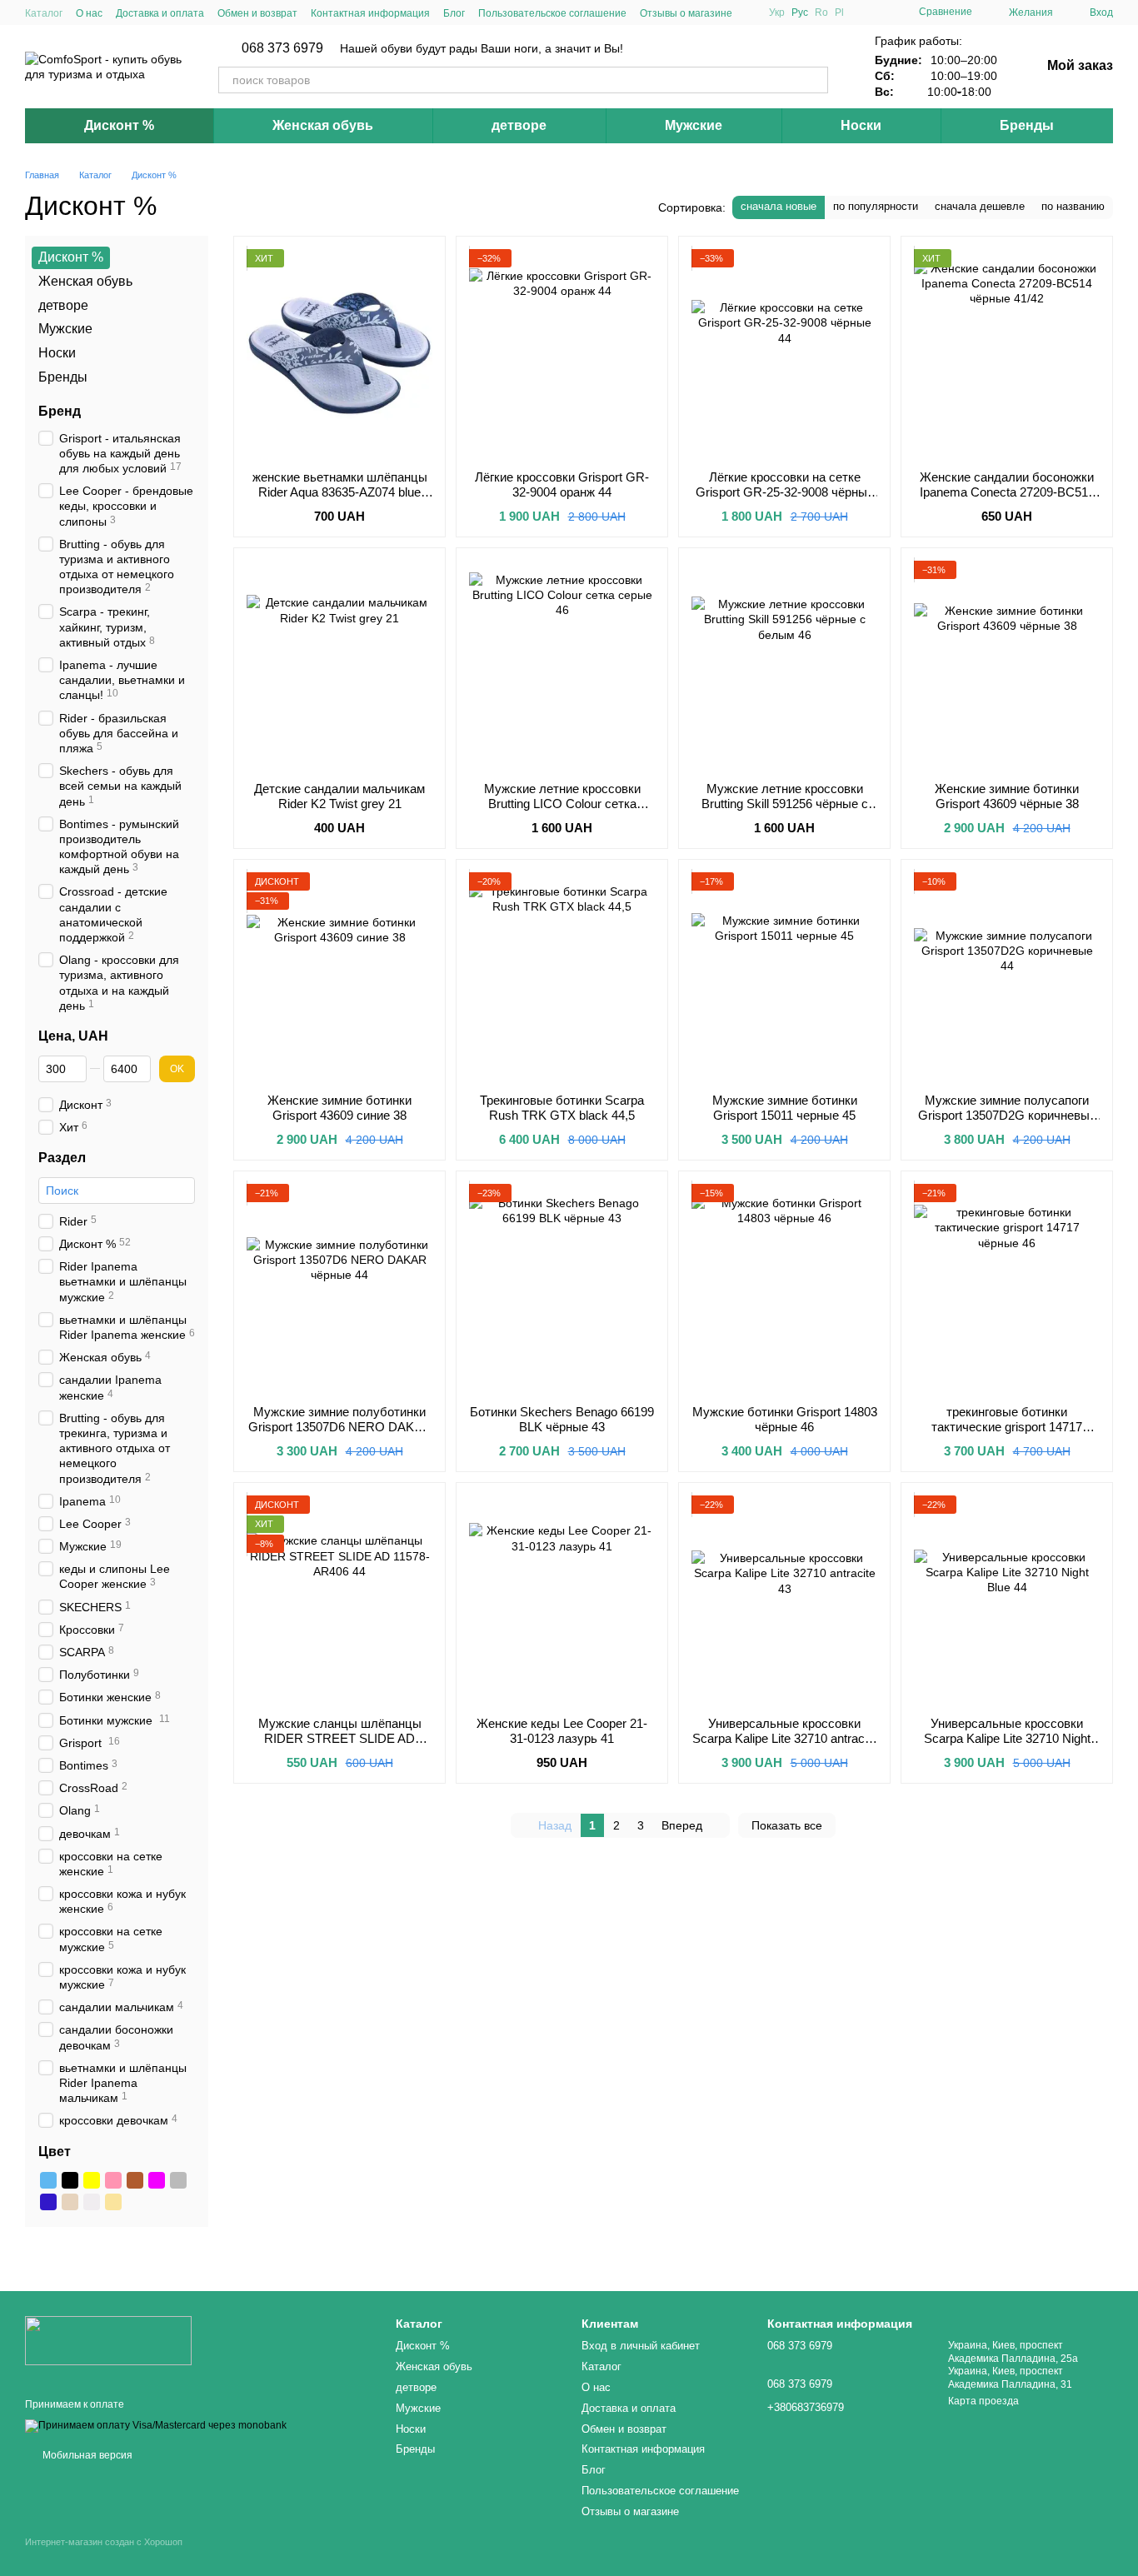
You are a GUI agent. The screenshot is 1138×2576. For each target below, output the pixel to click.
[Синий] (48, 2203)
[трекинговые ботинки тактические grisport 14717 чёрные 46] (1007, 1288)
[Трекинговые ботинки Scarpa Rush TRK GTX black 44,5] (562, 976)
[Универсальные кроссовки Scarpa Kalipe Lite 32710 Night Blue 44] (1007, 1600)
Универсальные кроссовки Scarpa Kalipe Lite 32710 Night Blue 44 (1007, 1738)
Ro (821, 12)
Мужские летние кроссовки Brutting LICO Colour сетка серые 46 (562, 804)
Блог (454, 13)
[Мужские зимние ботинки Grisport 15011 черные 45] (784, 976)
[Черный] (70, 2181)
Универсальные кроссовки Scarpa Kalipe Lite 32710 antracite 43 (785, 1738)
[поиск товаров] (815, 80)
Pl (839, 12)
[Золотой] (70, 2203)
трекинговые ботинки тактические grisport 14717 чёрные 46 (1007, 1427)
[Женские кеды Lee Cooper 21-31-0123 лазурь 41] (562, 1600)
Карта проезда (983, 2401)
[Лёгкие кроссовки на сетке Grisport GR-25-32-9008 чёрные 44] (784, 353)
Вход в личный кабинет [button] (641, 2346)
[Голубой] (48, 2181)
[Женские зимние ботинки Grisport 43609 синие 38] (339, 976)
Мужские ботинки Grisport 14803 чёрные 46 (785, 1419)
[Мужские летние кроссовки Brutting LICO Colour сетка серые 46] (562, 665)
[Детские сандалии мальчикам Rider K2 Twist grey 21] (339, 665)
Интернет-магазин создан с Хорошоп (104, 2542)
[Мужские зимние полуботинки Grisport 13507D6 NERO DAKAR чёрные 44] (339, 1288)
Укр (777, 12)
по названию (1073, 206)
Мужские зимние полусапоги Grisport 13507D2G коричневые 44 (1007, 1115)
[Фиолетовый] (157, 2181)
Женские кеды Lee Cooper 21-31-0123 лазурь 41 (562, 1731)
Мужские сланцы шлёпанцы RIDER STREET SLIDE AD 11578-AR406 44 (340, 1738)
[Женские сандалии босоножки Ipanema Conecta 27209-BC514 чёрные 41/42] (1007, 353)
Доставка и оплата (160, 13)
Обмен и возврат (257, 13)
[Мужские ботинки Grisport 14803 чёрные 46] (784, 1288)
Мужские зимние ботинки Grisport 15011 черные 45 (785, 1108)
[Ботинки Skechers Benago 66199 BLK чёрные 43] (562, 1288)
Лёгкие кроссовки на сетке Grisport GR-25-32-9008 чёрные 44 (785, 492)
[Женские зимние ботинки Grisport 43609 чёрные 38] (1007, 665)
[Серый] (178, 2181)
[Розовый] (113, 2181)
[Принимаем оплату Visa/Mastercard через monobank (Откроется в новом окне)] (156, 2426)
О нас (89, 13)
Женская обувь (323, 125)
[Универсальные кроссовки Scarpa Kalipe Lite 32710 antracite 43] (784, 1600)
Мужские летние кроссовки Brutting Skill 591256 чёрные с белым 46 (785, 804)
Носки (861, 125)
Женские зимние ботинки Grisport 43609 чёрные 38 (1007, 796)
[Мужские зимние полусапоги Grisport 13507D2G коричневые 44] (1007, 976)
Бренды (1027, 125)
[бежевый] (113, 2203)
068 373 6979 (282, 48)
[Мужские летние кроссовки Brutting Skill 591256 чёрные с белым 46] (784, 665)
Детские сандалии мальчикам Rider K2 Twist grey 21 (339, 796)
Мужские (694, 125)
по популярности (876, 206)
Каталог (44, 13)
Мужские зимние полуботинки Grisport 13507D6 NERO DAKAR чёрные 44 (340, 1427)
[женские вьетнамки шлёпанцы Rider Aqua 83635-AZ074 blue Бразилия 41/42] (339, 353)
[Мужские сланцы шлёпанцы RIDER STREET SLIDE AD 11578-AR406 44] (339, 1600)
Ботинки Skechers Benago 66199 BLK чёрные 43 (562, 1419)
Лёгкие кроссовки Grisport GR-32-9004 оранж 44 (562, 484)
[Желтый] (92, 2181)
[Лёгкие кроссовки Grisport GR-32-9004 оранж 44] (562, 353)
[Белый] (92, 2203)
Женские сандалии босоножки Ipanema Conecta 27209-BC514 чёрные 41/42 (1007, 492)
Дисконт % (119, 125)
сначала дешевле (980, 206)
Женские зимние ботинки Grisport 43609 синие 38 (339, 1108)
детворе (519, 125)
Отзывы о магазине (686, 13)
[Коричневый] (135, 2181)
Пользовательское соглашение (552, 13)
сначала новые (779, 206)
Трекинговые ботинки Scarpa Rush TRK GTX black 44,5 (562, 1108)
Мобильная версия (86, 2455)
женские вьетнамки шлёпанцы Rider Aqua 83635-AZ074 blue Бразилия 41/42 (340, 492)
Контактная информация (370, 13)
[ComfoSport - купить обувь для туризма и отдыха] (108, 2339)
